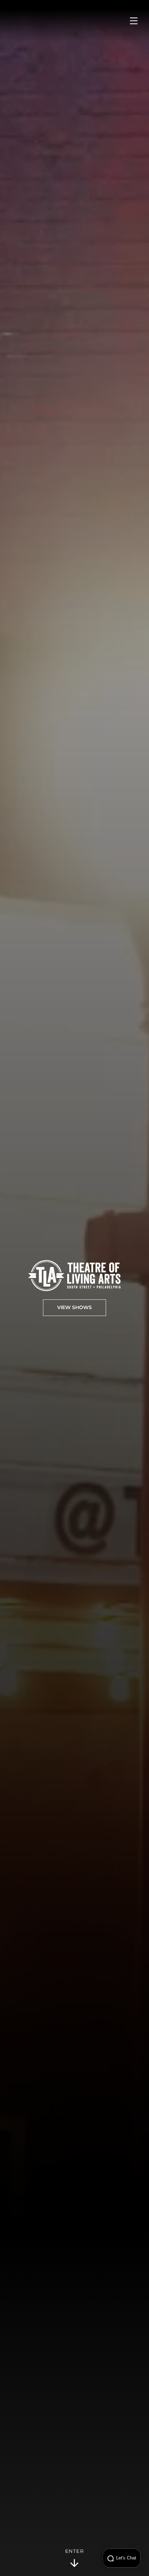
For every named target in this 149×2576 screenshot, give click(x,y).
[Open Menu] (134, 21)
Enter (74, 2551)
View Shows (74, 1308)
